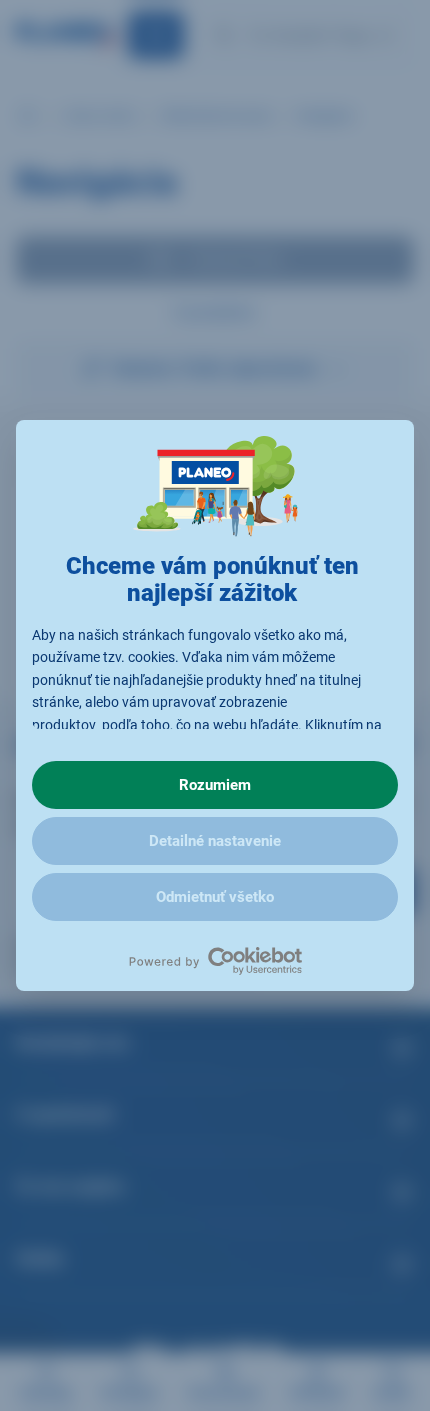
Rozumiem (215, 785)
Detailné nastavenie (215, 841)
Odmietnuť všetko (215, 897)
